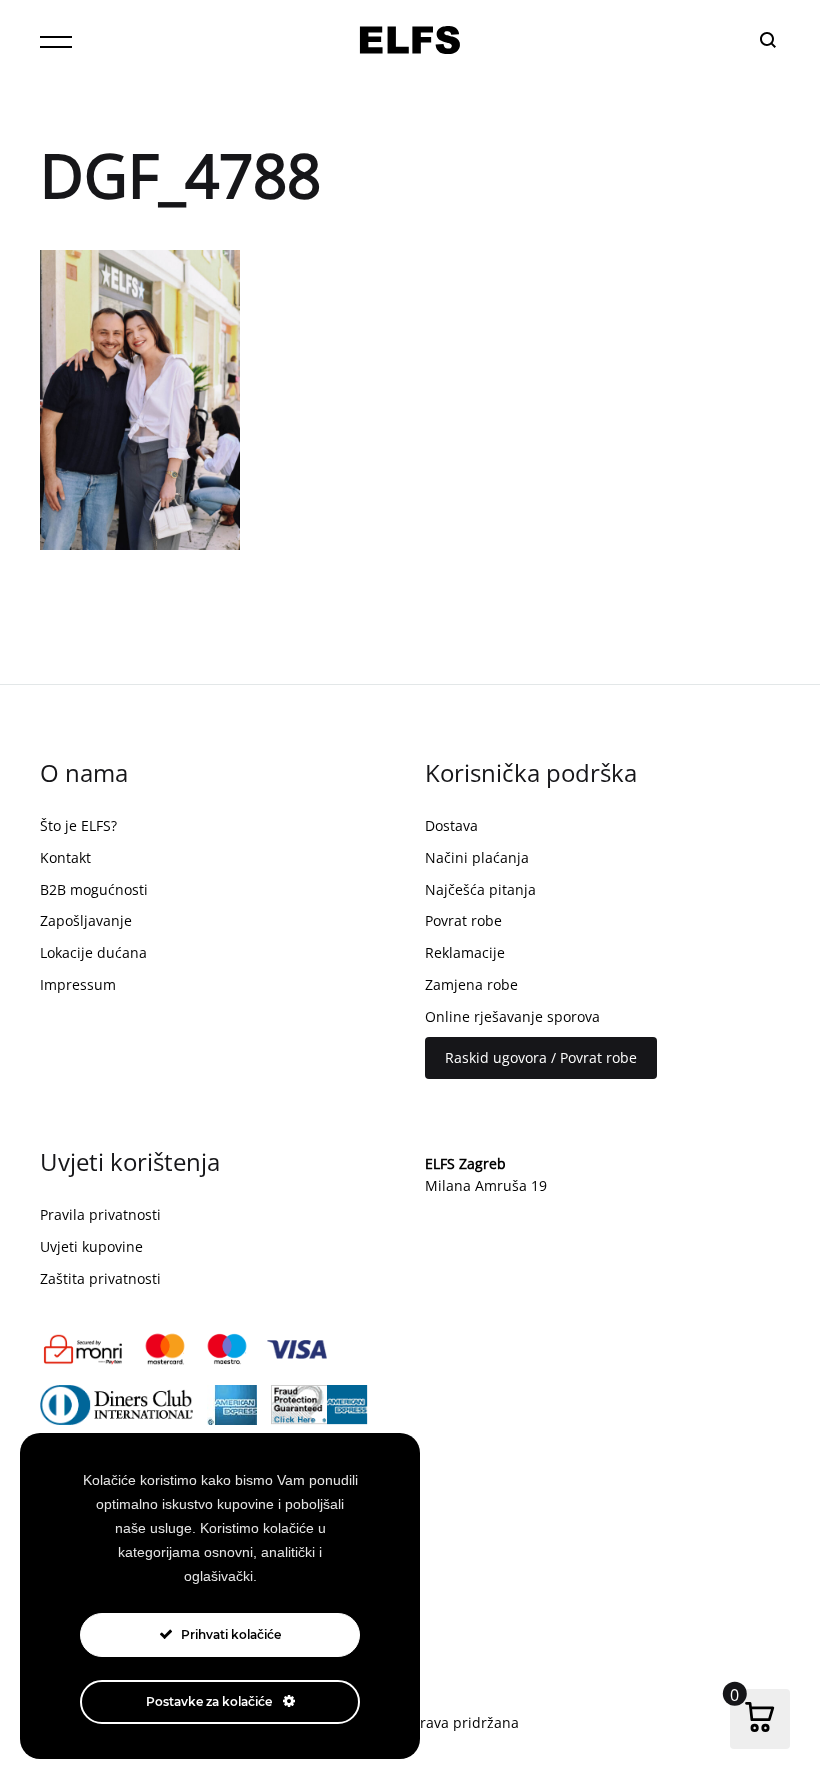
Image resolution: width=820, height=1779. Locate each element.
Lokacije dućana (93, 952)
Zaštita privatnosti (100, 1278)
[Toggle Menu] (56, 42)
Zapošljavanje (86, 920)
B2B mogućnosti (94, 889)
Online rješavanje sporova (512, 1016)
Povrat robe (463, 920)
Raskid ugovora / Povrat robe (541, 1057)
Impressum (78, 984)
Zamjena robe (471, 984)
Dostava (451, 825)
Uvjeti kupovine (91, 1246)
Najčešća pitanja (480, 889)
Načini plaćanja (477, 857)
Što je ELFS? (78, 825)
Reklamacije (465, 952)
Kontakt (65, 857)
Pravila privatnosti (100, 1214)
